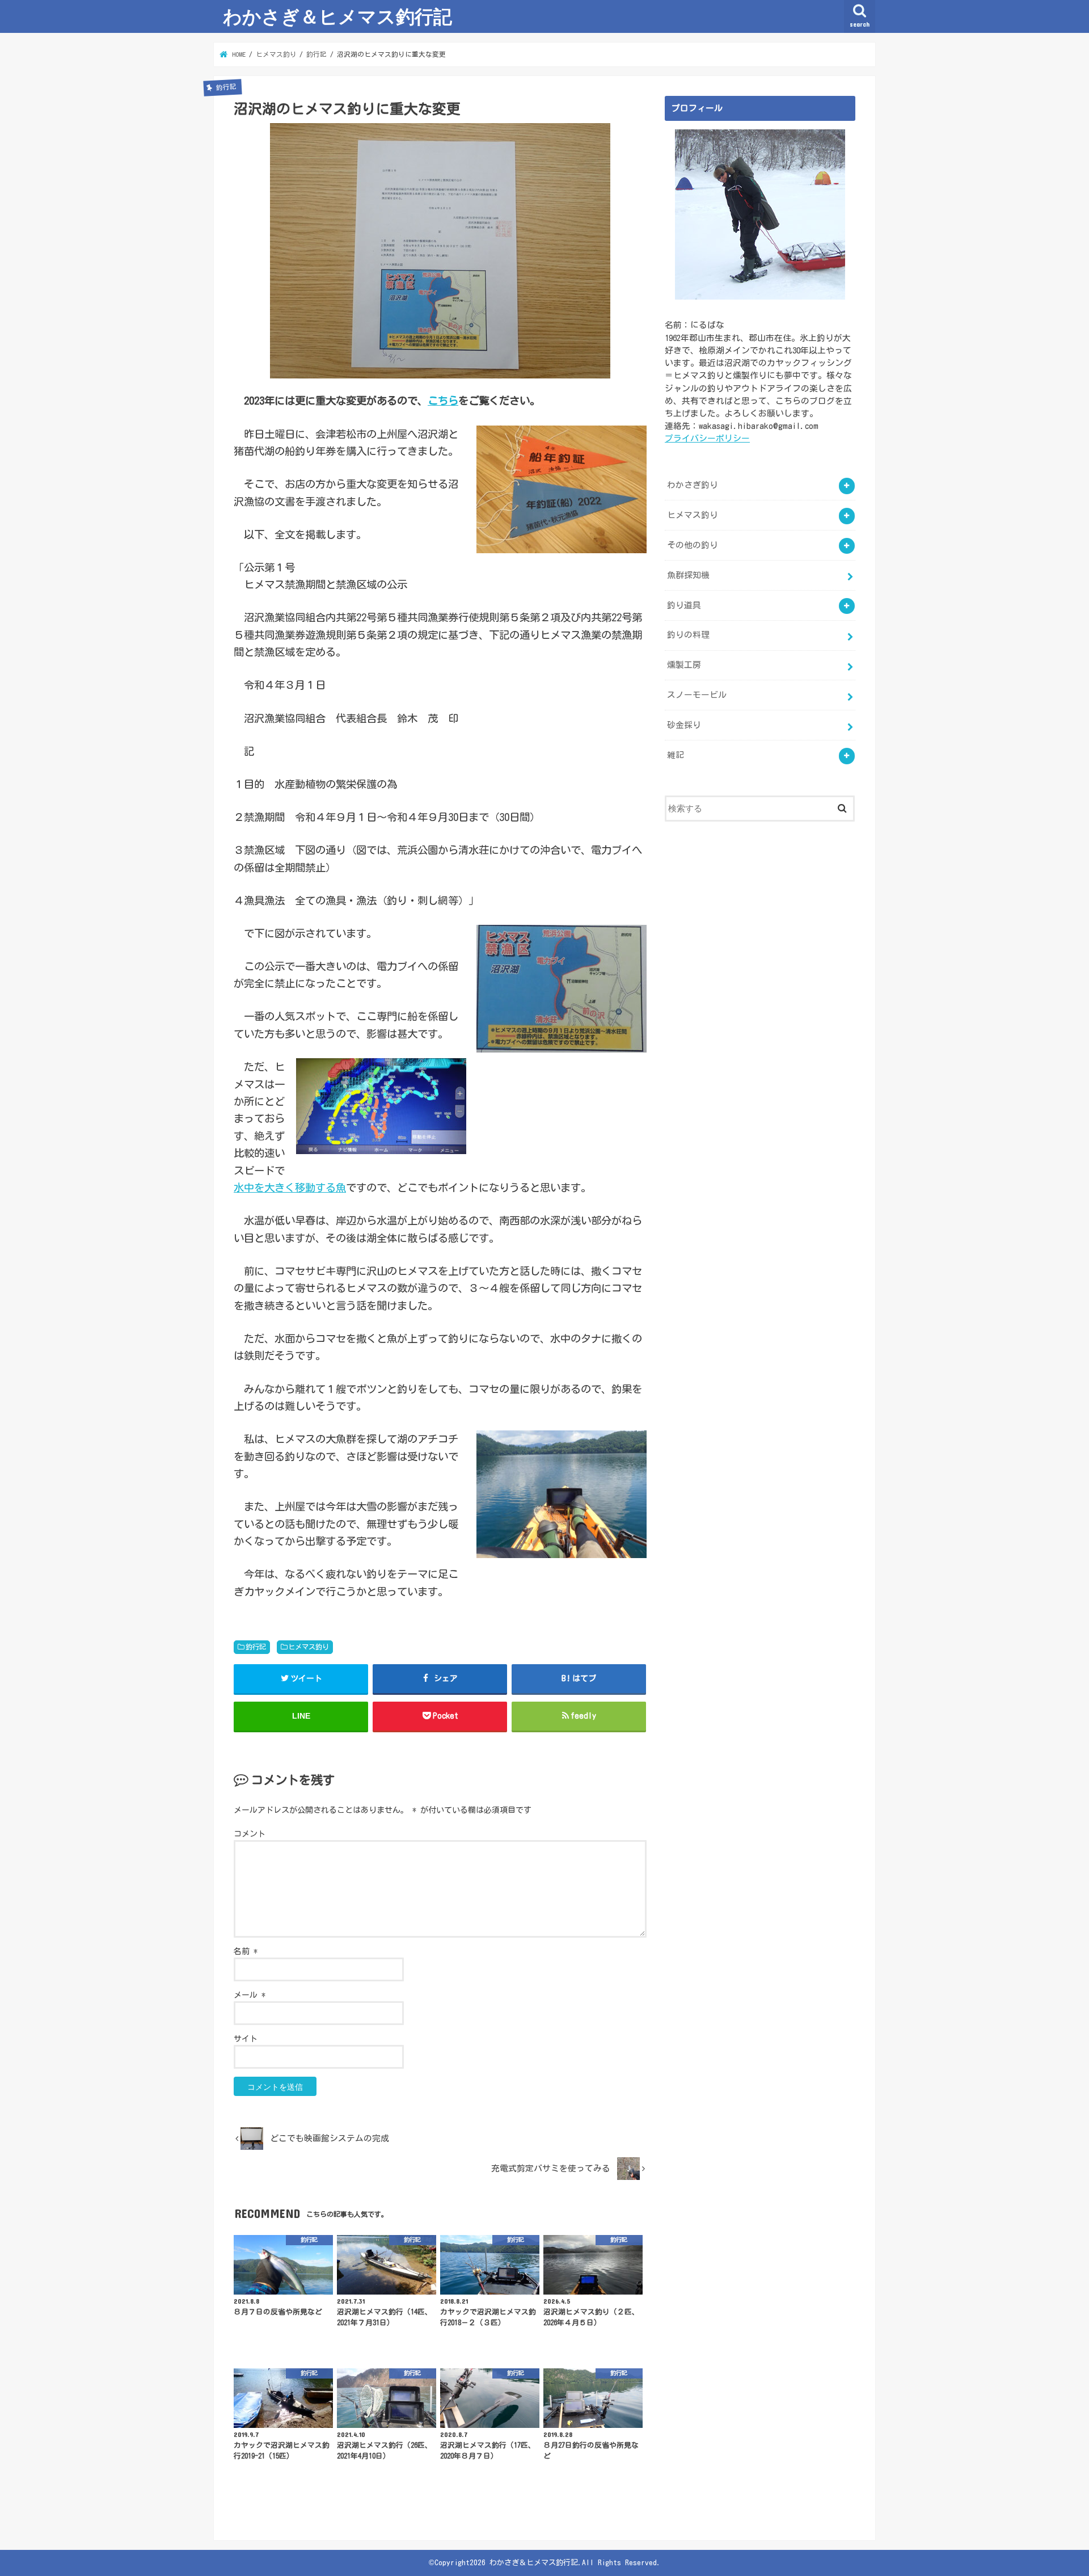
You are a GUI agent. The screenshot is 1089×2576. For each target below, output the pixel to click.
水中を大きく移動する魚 (290, 1188)
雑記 (676, 755)
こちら (443, 401)
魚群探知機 (688, 575)
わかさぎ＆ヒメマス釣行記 (337, 16)
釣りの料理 (688, 635)
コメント (250, 1834)
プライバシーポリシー (707, 438)
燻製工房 (684, 665)
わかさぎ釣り (693, 485)
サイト (246, 2039)
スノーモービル (697, 695)
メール (250, 1995)
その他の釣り (693, 545)
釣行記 (256, 1647)
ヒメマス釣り (309, 1647)
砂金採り (684, 725)
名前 (246, 1951)
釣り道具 (684, 605)
